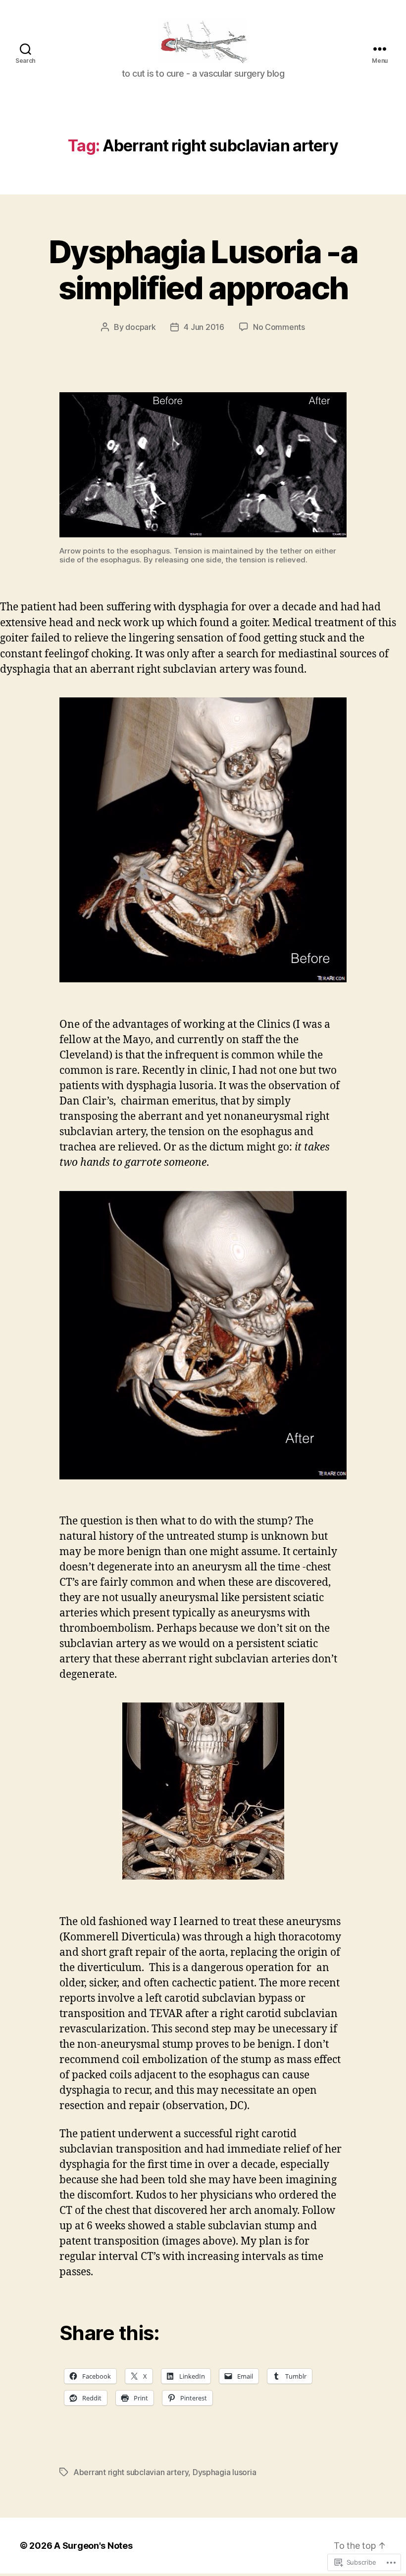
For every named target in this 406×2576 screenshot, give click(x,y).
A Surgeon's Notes (93, 2546)
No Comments (279, 327)
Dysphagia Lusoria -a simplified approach (203, 270)
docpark (140, 327)
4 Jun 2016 (204, 327)
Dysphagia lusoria (224, 2472)
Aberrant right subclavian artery (131, 2472)
